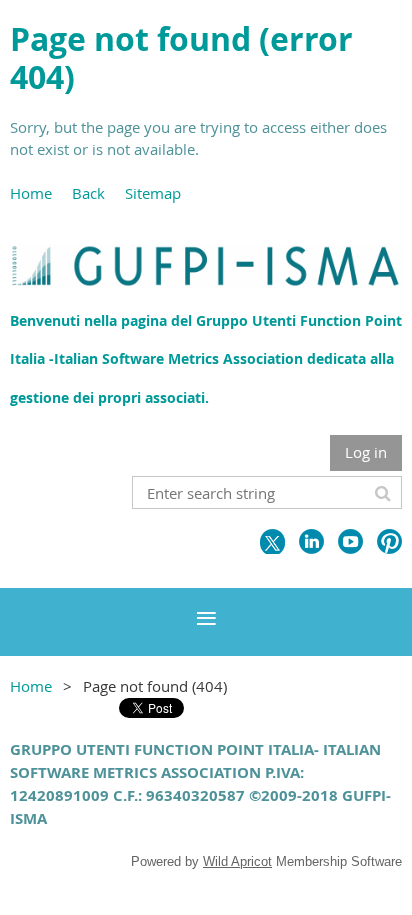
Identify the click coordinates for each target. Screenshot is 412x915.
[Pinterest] (389, 541)
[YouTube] (350, 541)
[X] (272, 541)
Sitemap (153, 193)
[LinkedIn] (311, 541)
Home (31, 193)
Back (88, 193)
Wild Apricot (237, 861)
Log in (366, 452)
